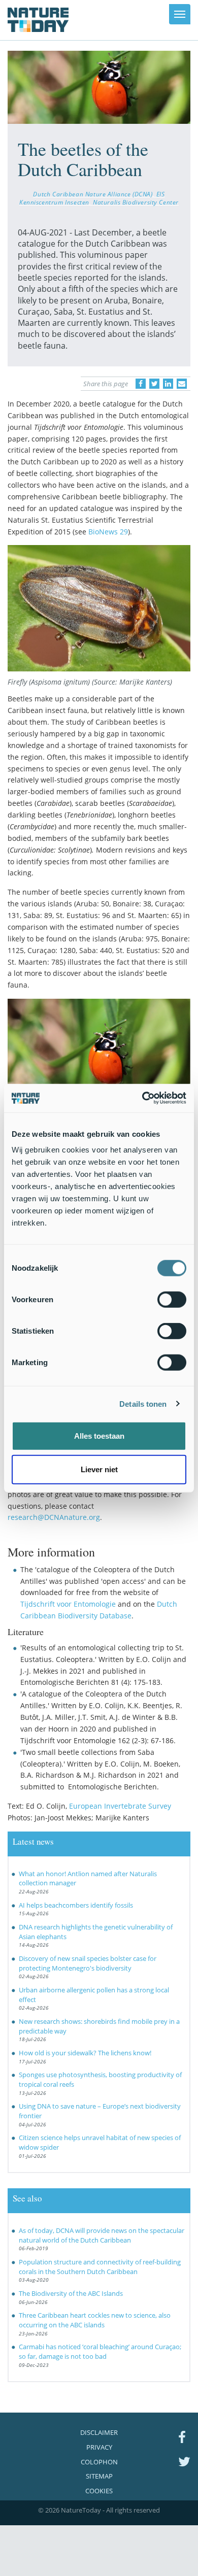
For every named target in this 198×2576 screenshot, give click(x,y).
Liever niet (99, 1469)
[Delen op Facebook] (141, 384)
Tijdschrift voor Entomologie (68, 1604)
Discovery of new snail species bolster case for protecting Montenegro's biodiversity (88, 1963)
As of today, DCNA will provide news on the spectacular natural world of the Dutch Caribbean (102, 2235)
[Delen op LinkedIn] (168, 384)
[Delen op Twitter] (154, 384)
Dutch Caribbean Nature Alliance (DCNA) (93, 194)
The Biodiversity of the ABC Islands (71, 2293)
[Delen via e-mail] (182, 384)
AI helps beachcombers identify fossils (76, 1905)
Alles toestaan (99, 1436)
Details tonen (143, 1403)
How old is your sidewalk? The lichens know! (85, 2053)
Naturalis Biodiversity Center (136, 202)
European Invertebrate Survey (120, 1806)
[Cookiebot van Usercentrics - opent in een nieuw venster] (142, 1098)
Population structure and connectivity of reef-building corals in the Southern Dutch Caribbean (100, 2267)
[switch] (172, 1300)
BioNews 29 (108, 532)
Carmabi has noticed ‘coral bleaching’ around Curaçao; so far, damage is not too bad (100, 2351)
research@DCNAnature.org (54, 1517)
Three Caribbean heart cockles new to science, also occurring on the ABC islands (95, 2320)
